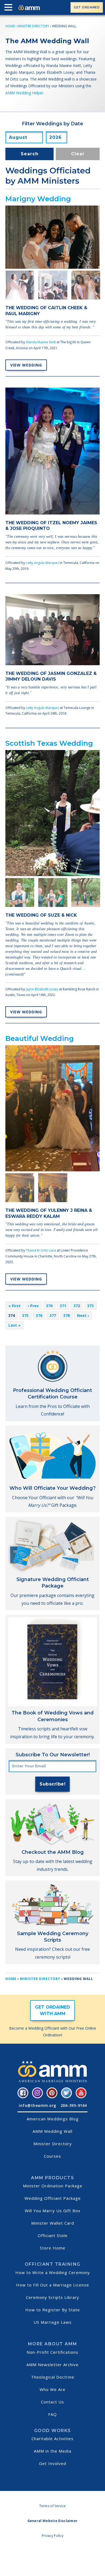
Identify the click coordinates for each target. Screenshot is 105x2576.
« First (14, 1306)
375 (25, 1315)
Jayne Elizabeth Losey (42, 989)
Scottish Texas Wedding (49, 743)
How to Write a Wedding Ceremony (53, 2272)
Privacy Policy (52, 2536)
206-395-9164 (74, 2105)
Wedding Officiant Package (53, 2198)
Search (30, 154)
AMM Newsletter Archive (52, 2365)
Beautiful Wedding (40, 1038)
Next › (83, 1315)
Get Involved (53, 2463)
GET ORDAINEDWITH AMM (52, 2010)
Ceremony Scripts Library (52, 2297)
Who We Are (52, 2389)
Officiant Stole (53, 2235)
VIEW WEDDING (26, 365)
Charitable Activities (52, 2439)
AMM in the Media (53, 2451)
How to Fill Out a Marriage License (53, 2285)
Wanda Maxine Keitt (41, 342)
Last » (14, 1325)
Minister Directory (33, 26)
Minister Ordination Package (53, 2186)
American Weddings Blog (53, 2119)
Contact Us (52, 2402)
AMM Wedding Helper (24, 93)
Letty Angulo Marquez (42, 563)
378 (66, 1315)
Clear (78, 154)
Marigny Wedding (38, 199)
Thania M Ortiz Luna (41, 1250)
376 (39, 1315)
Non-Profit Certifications (52, 2352)
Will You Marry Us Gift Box (53, 2211)
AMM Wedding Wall (52, 2131)
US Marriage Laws (53, 2322)
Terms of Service (53, 2506)
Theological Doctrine (53, 2377)
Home (10, 26)
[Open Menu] (10, 8)
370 (49, 1306)
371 (63, 1306)
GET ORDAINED (87, 7)
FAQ (52, 2414)
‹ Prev (33, 1306)
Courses (52, 2156)
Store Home (53, 2248)
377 (53, 1315)
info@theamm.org (38, 2105)
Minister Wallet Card (53, 2223)
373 (90, 1306)
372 (77, 1306)
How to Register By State (53, 2310)
